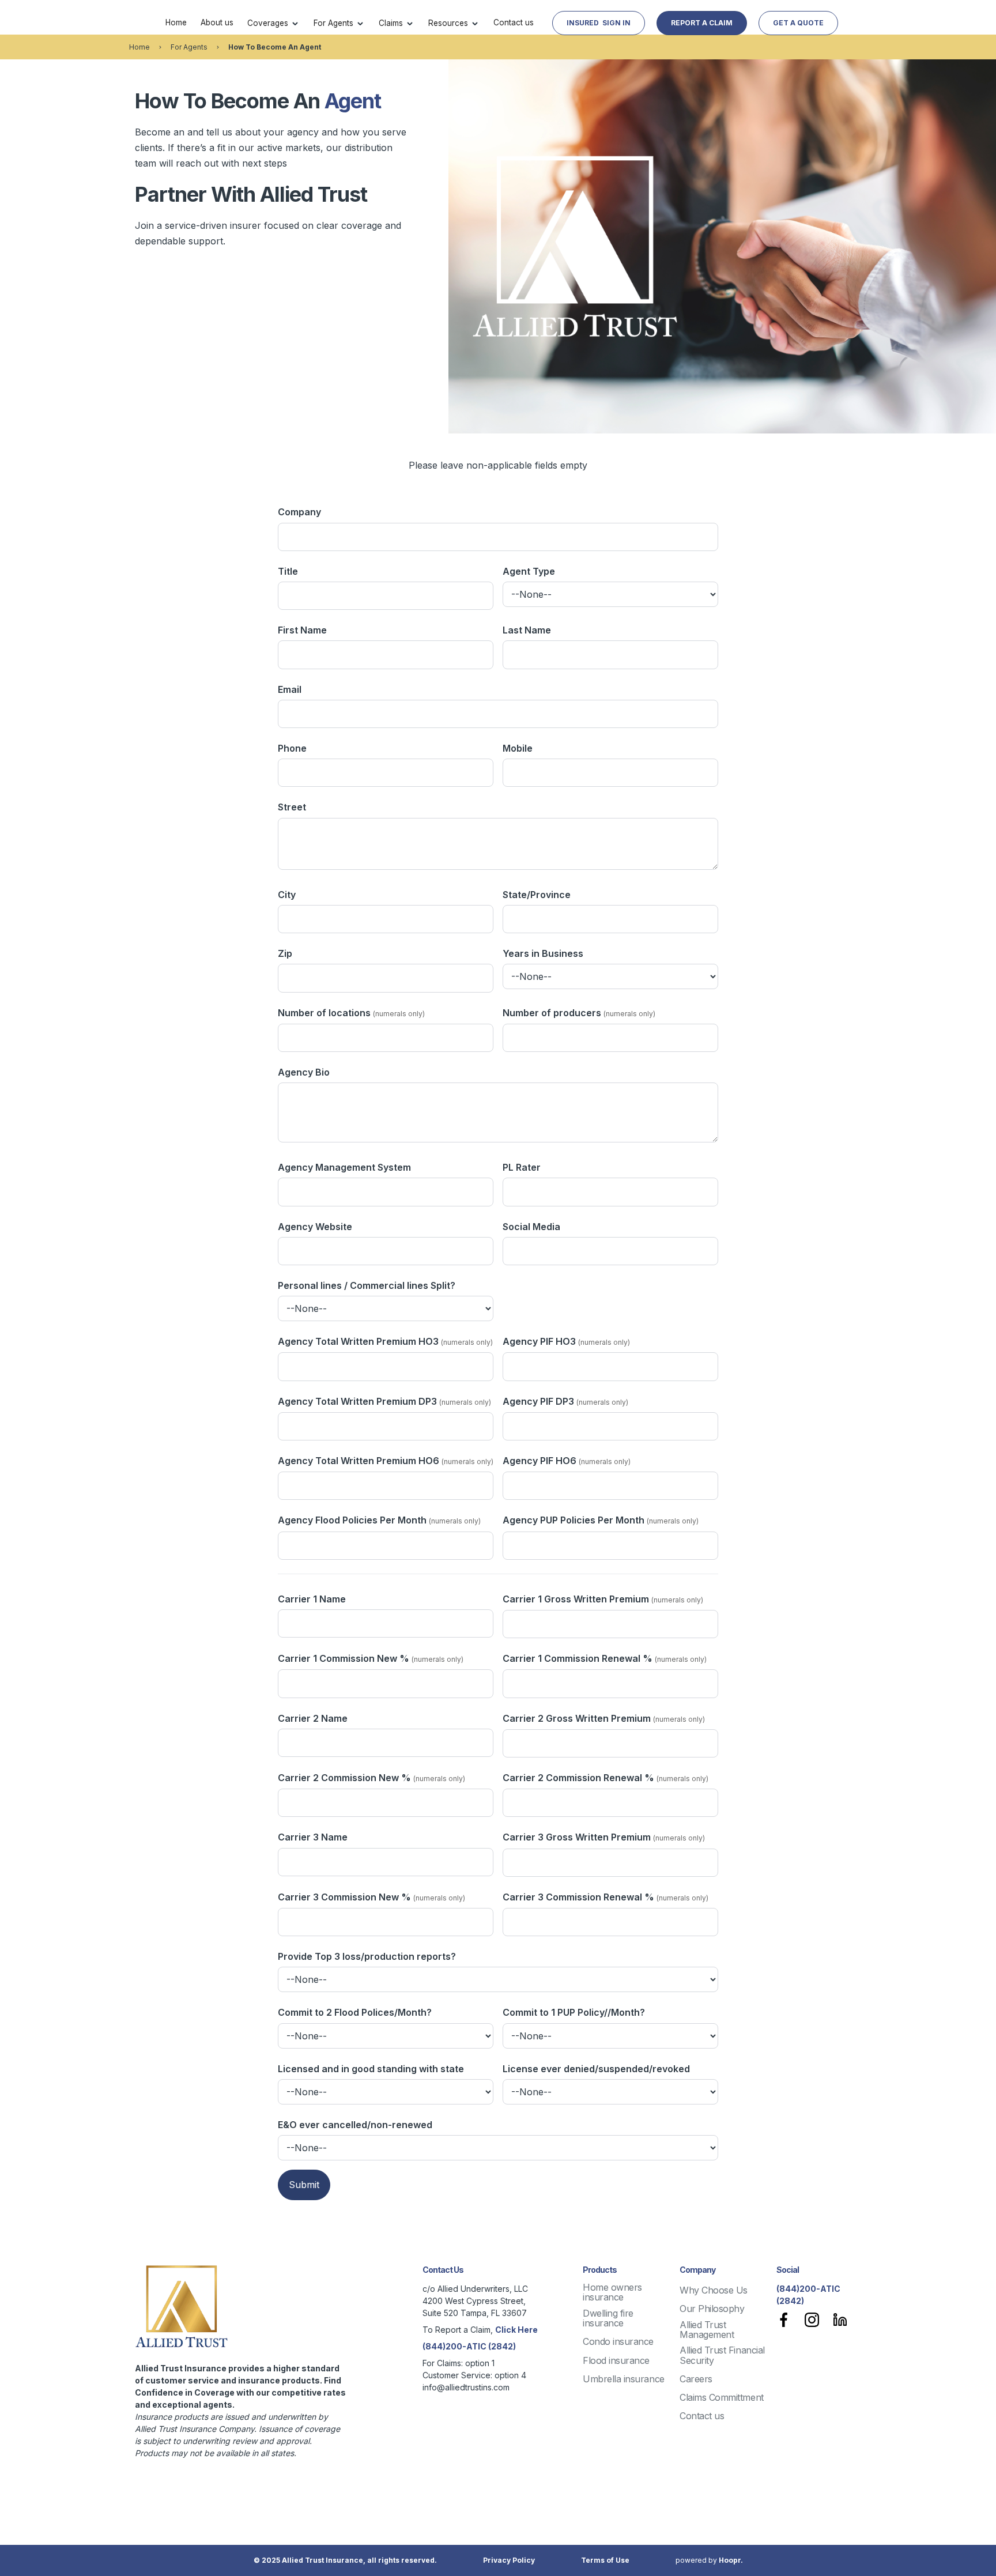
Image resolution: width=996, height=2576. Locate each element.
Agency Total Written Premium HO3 (385, 1341)
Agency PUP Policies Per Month (601, 1520)
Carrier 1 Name (312, 1599)
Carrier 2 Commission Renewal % (605, 1778)
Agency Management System (344, 1167)
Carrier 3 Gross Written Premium (604, 1837)
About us (217, 22)
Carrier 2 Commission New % (371, 1778)
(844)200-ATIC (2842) (469, 2346)
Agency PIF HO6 (567, 1461)
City (287, 895)
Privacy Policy (509, 2560)
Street (292, 807)
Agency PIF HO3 (566, 1341)
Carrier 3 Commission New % (371, 1897)
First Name (302, 630)
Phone (292, 748)
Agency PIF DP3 (565, 1401)
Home (176, 22)
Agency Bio (304, 1072)
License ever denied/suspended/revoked (596, 2069)
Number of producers (579, 1013)
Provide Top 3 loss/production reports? (367, 1956)
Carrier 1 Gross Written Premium (603, 1599)
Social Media (531, 1227)
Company (299, 512)
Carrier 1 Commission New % (371, 1658)
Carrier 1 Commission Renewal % (605, 1658)
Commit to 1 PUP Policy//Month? (574, 2012)
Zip (285, 953)
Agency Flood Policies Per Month (379, 1520)
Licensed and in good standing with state (371, 2069)
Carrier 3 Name (313, 1837)
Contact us (514, 22)
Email (290, 689)
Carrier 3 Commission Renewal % (605, 1897)
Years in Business (543, 953)
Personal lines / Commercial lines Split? (367, 1285)
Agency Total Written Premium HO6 (386, 1461)
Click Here (516, 2330)
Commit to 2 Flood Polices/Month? (355, 2012)
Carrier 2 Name (313, 1718)
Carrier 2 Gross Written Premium (604, 1718)
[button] (273, 23)
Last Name (527, 630)
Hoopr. (731, 2560)
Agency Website (315, 1227)
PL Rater (522, 1167)
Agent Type (529, 571)
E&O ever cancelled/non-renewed (355, 2125)
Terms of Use (605, 2560)
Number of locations (351, 1013)
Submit (304, 2185)
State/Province (537, 895)
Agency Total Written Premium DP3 (384, 1401)
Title (288, 571)
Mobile (518, 748)
